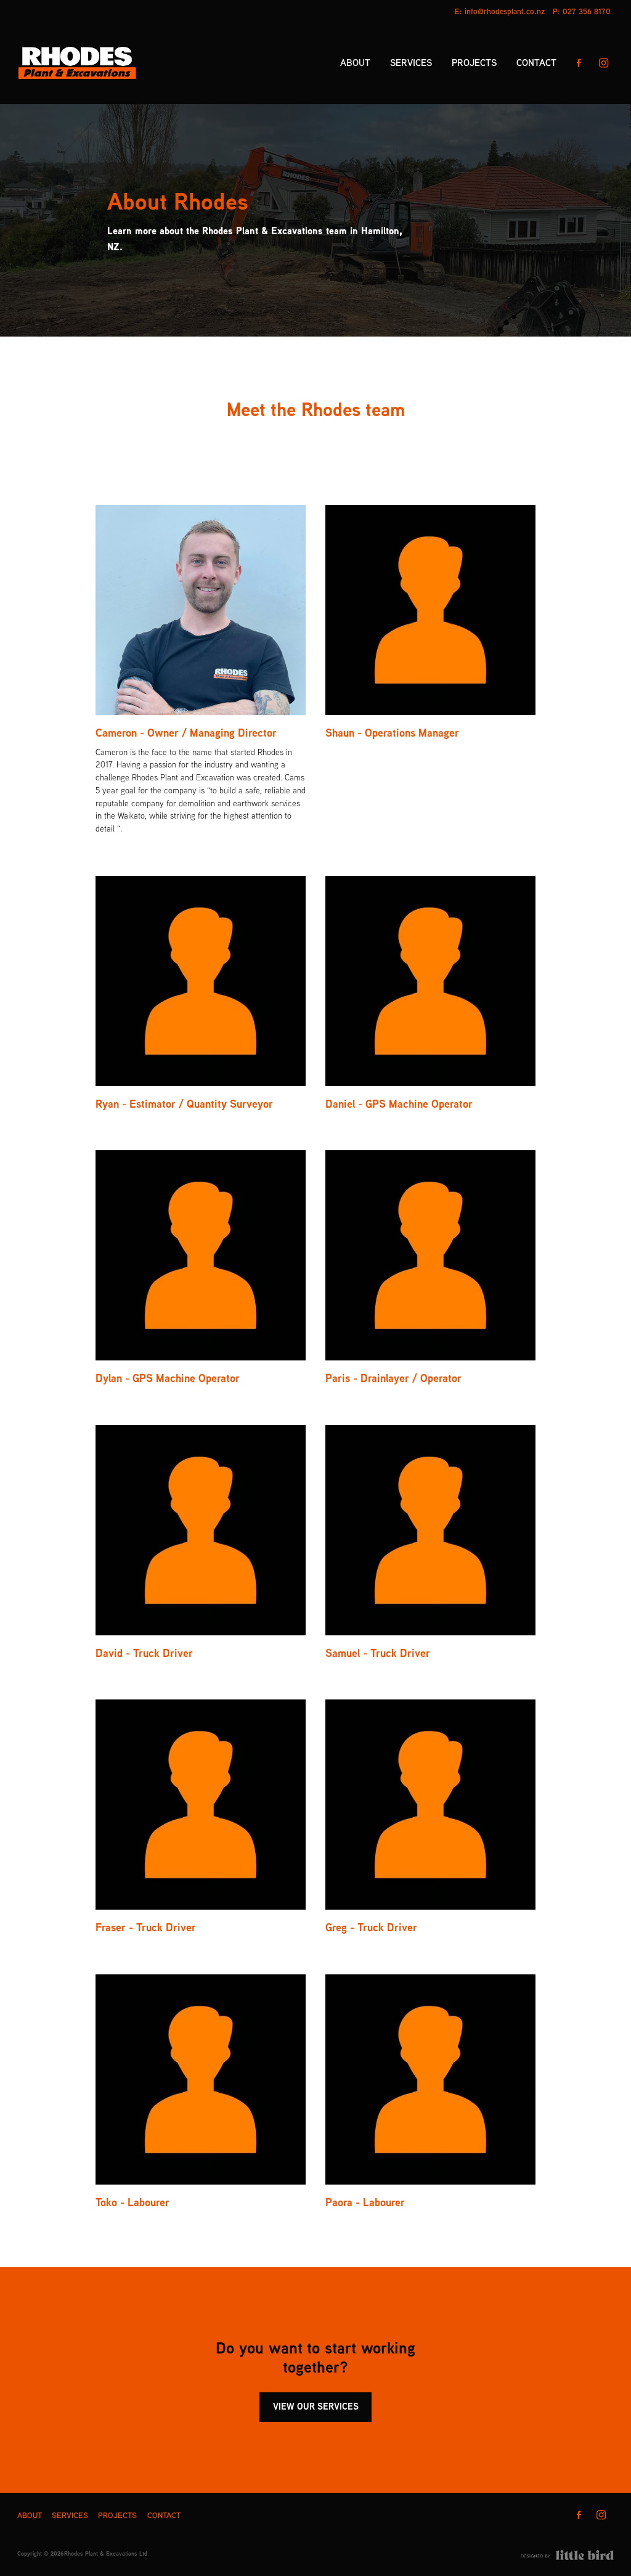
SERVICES (411, 63)
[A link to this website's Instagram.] (604, 63)
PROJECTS (474, 63)
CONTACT (536, 63)
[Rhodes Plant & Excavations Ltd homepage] (77, 63)
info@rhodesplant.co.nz (505, 11)
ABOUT (355, 63)
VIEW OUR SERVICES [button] (316, 2406)
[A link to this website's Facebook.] (579, 63)
